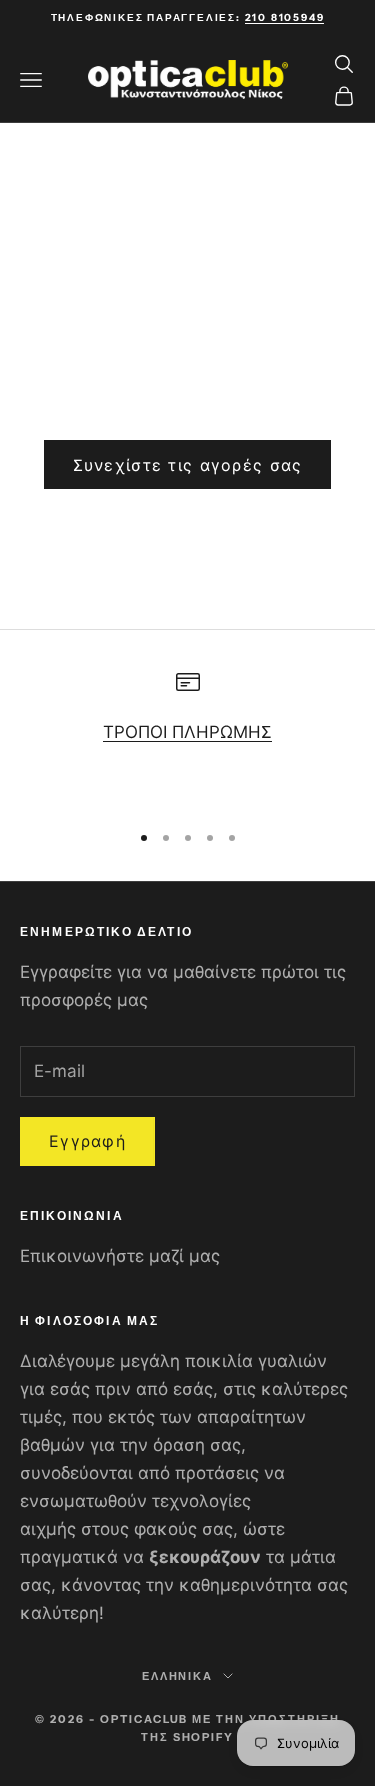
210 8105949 (285, 17)
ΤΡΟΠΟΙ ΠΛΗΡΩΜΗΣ (187, 732)
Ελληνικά (178, 1676)
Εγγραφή (87, 1141)
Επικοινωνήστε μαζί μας (120, 1256)
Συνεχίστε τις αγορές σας (188, 465)
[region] (187, 736)
